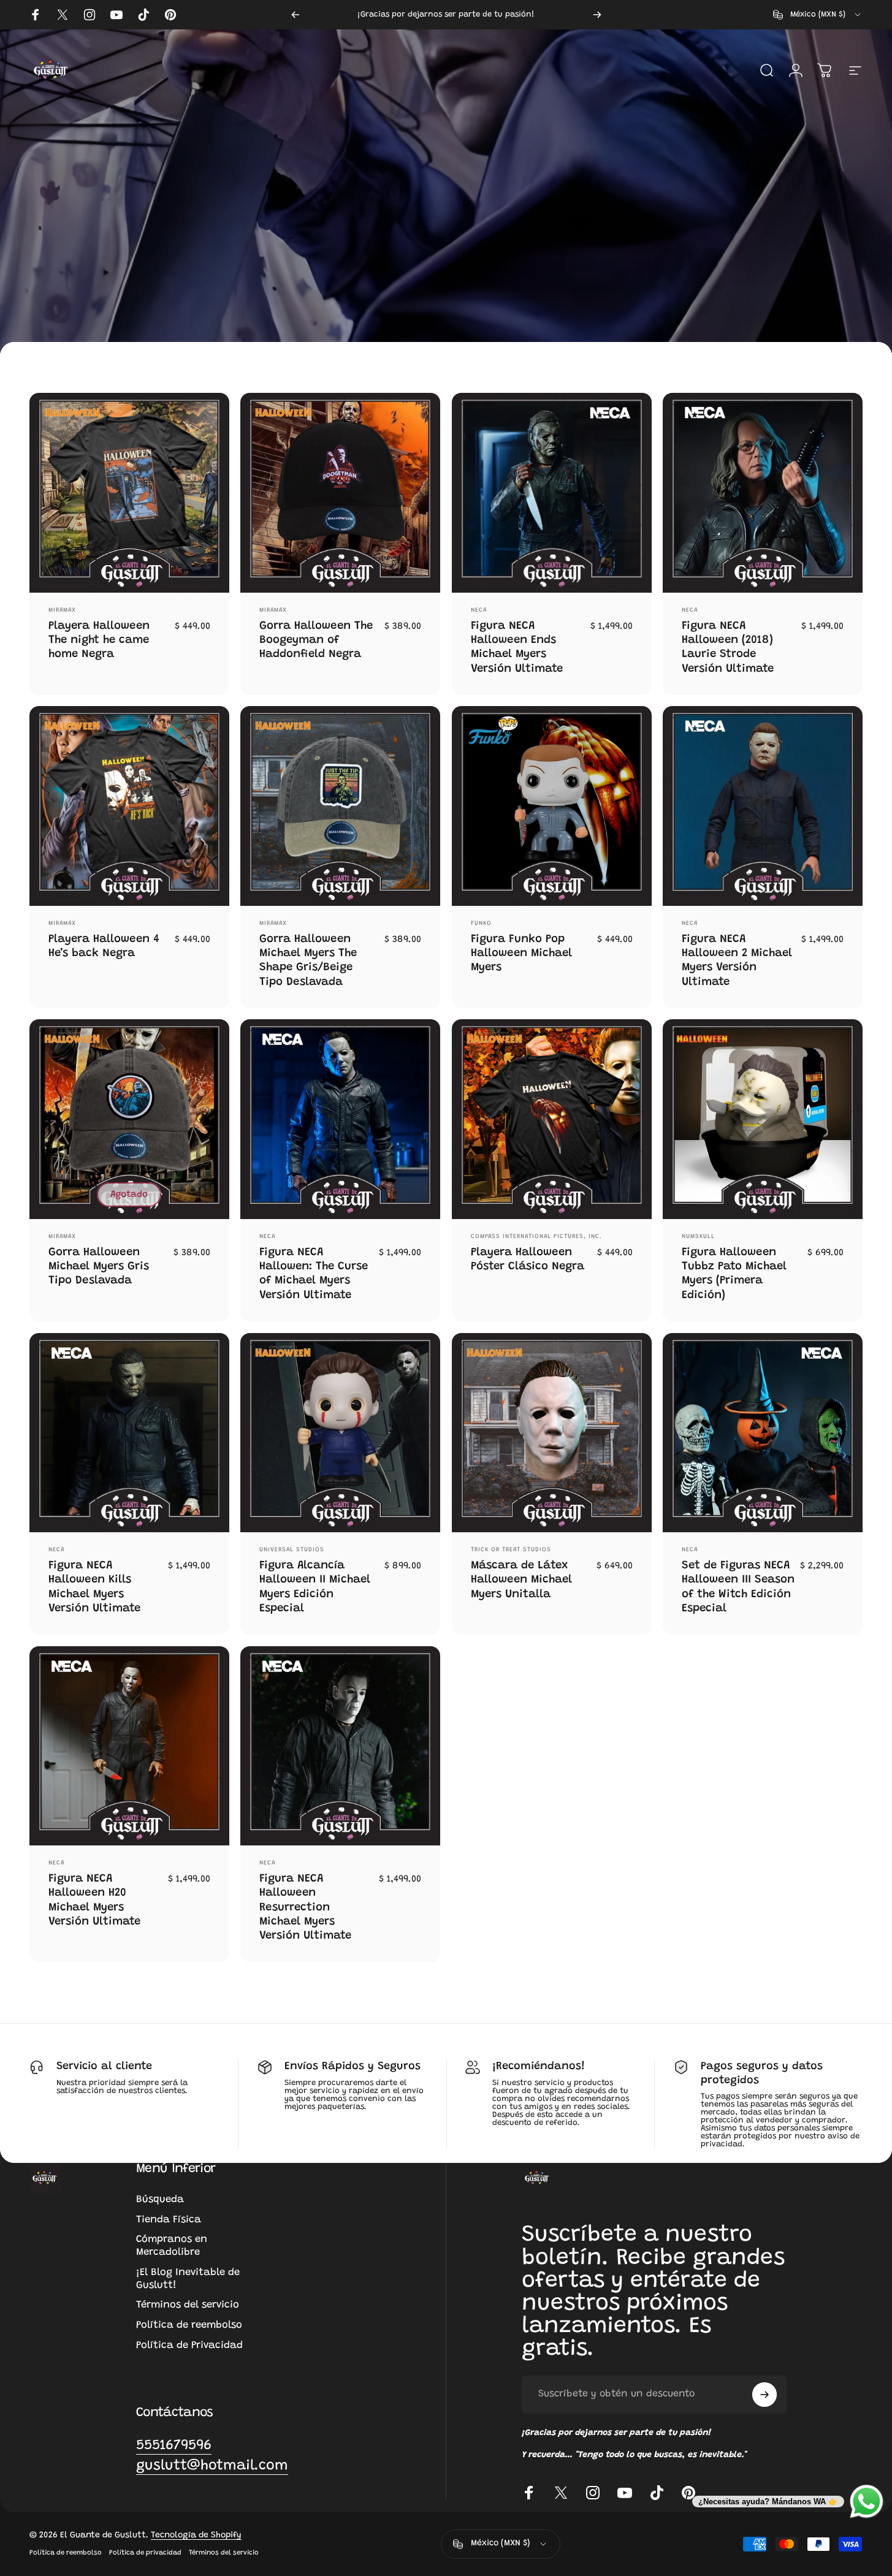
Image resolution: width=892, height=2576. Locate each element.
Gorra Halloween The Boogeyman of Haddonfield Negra (316, 640)
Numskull (698, 1237)
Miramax (62, 610)
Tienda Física (169, 2220)
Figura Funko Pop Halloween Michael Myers (521, 954)
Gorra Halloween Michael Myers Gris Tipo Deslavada (99, 1267)
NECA (479, 610)
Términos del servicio (188, 2305)
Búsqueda (160, 2200)
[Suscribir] (764, 2395)
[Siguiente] (597, 15)
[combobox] (818, 15)
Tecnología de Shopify (196, 2536)
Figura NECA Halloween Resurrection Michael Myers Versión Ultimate (305, 1907)
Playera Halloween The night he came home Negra (99, 640)
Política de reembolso (189, 2325)
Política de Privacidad (189, 2346)
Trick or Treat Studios (511, 1550)
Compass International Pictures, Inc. (536, 1237)
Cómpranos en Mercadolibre (172, 2246)
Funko (481, 924)
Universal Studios (292, 1550)
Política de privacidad (145, 2553)
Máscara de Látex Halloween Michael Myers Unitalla (521, 1580)
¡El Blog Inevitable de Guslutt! (188, 2279)
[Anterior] (295, 15)
